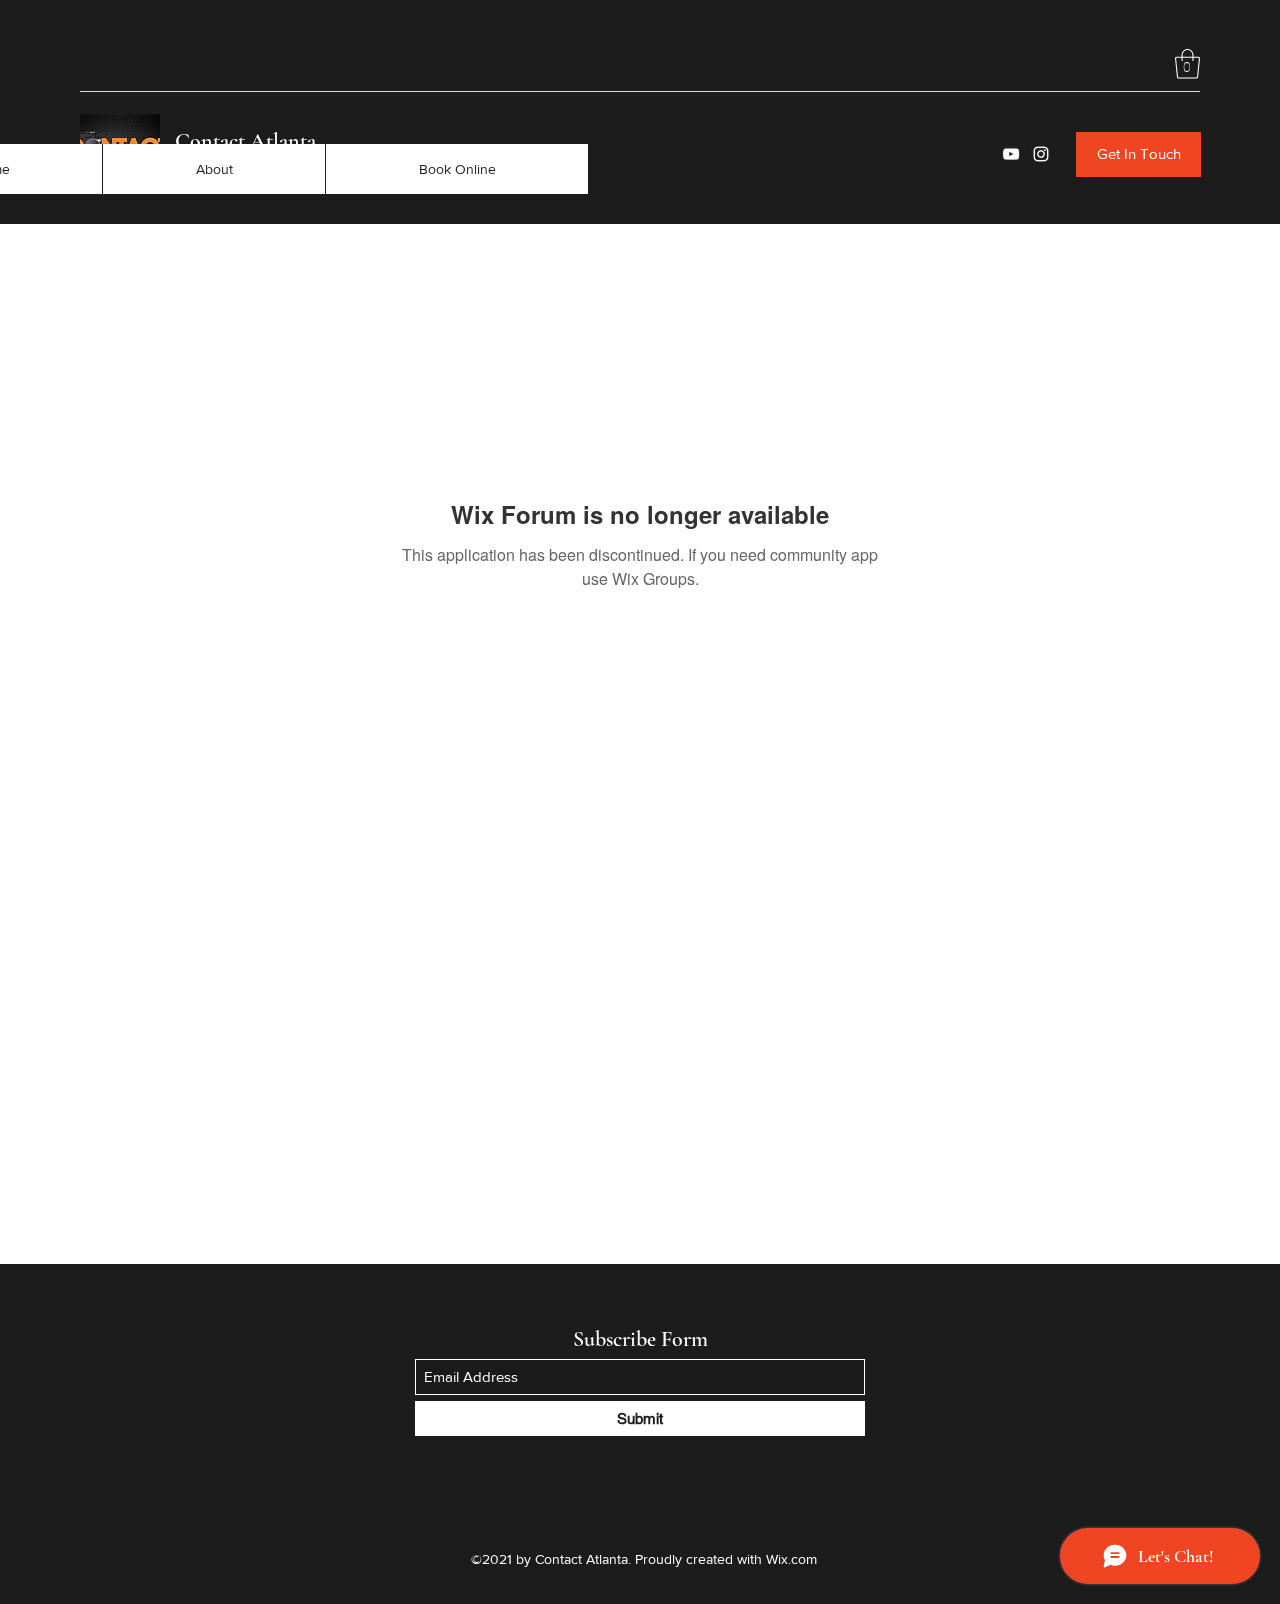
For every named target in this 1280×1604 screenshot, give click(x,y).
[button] (1187, 64)
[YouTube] (1011, 154)
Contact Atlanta (245, 141)
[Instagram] (1041, 154)
